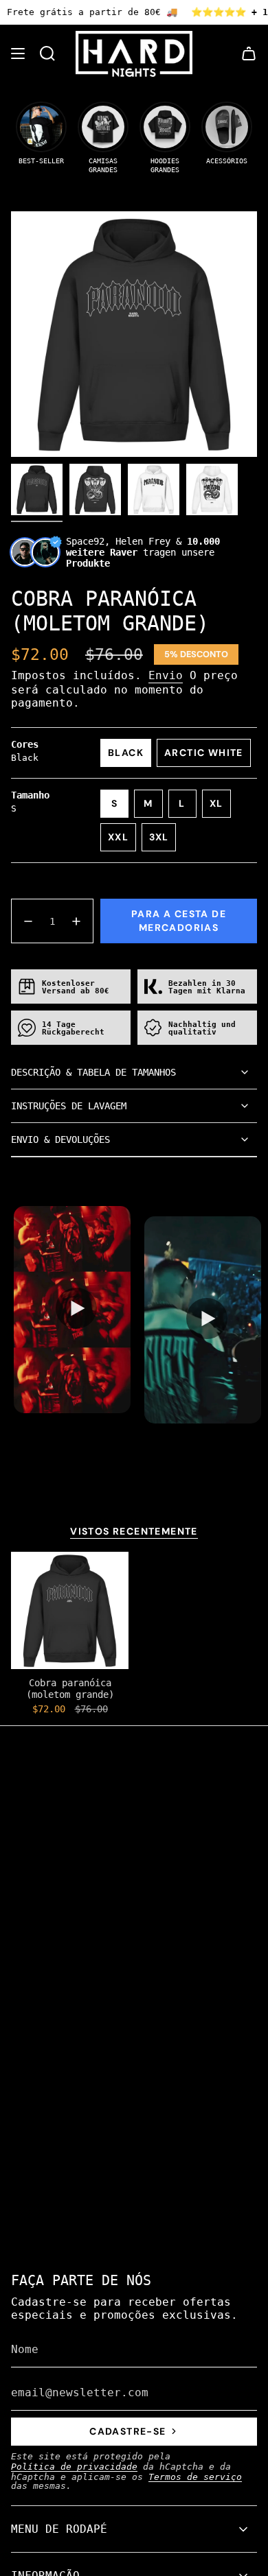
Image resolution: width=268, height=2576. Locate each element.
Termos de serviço (195, 2477)
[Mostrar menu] (18, 54)
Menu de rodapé (59, 2529)
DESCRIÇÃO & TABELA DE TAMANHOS (93, 1072)
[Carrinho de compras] (249, 54)
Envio (166, 675)
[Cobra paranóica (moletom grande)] (70, 1610)
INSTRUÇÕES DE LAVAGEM (69, 1106)
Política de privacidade (74, 2467)
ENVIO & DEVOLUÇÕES (60, 1139)
